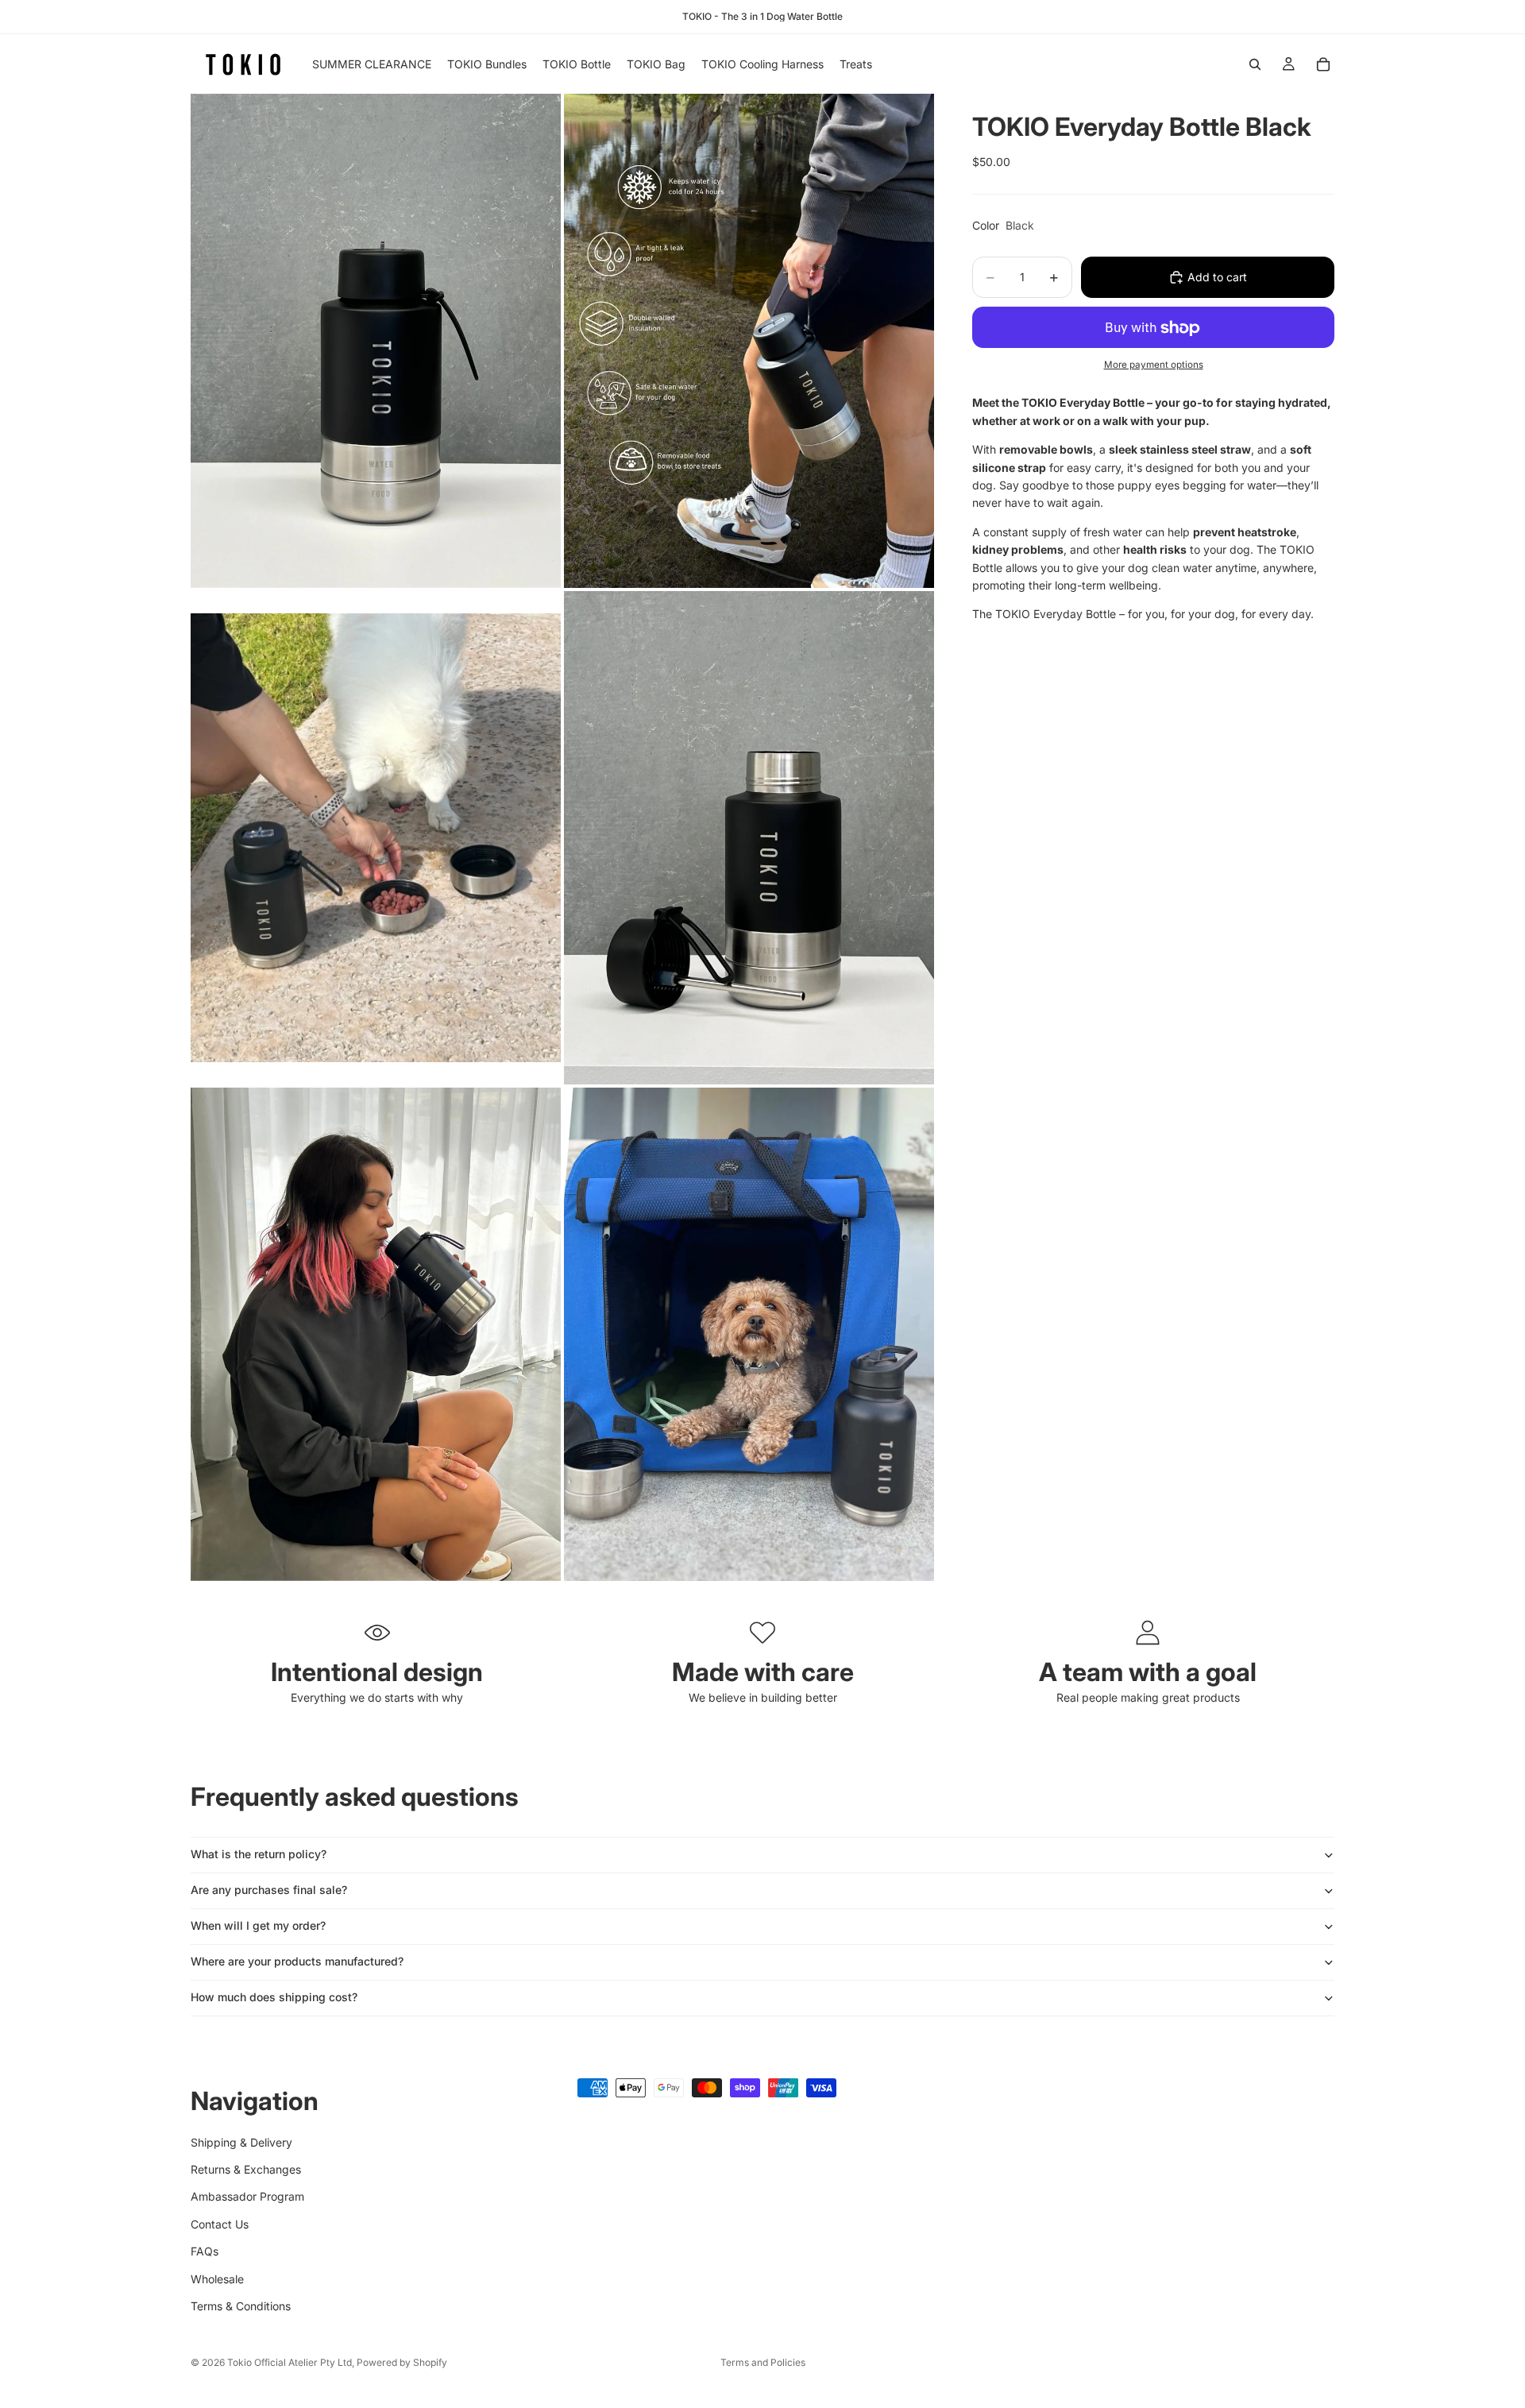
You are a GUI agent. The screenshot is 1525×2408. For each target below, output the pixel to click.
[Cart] (1323, 64)
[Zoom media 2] (749, 340)
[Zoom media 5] (376, 1334)
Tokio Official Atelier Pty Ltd (290, 2362)
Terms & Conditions (241, 2305)
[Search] (1255, 64)
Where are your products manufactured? (297, 1961)
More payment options (1154, 365)
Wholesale (217, 2278)
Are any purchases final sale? (269, 1890)
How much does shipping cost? (274, 1997)
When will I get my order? (258, 1925)
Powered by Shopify (402, 2362)
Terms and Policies (763, 2362)
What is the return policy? (259, 1854)
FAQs (205, 2251)
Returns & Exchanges (246, 2168)
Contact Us (220, 2223)
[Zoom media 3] (376, 838)
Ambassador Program (247, 2196)
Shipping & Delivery (241, 2141)
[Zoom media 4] (749, 838)
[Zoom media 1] (376, 340)
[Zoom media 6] (749, 1334)
